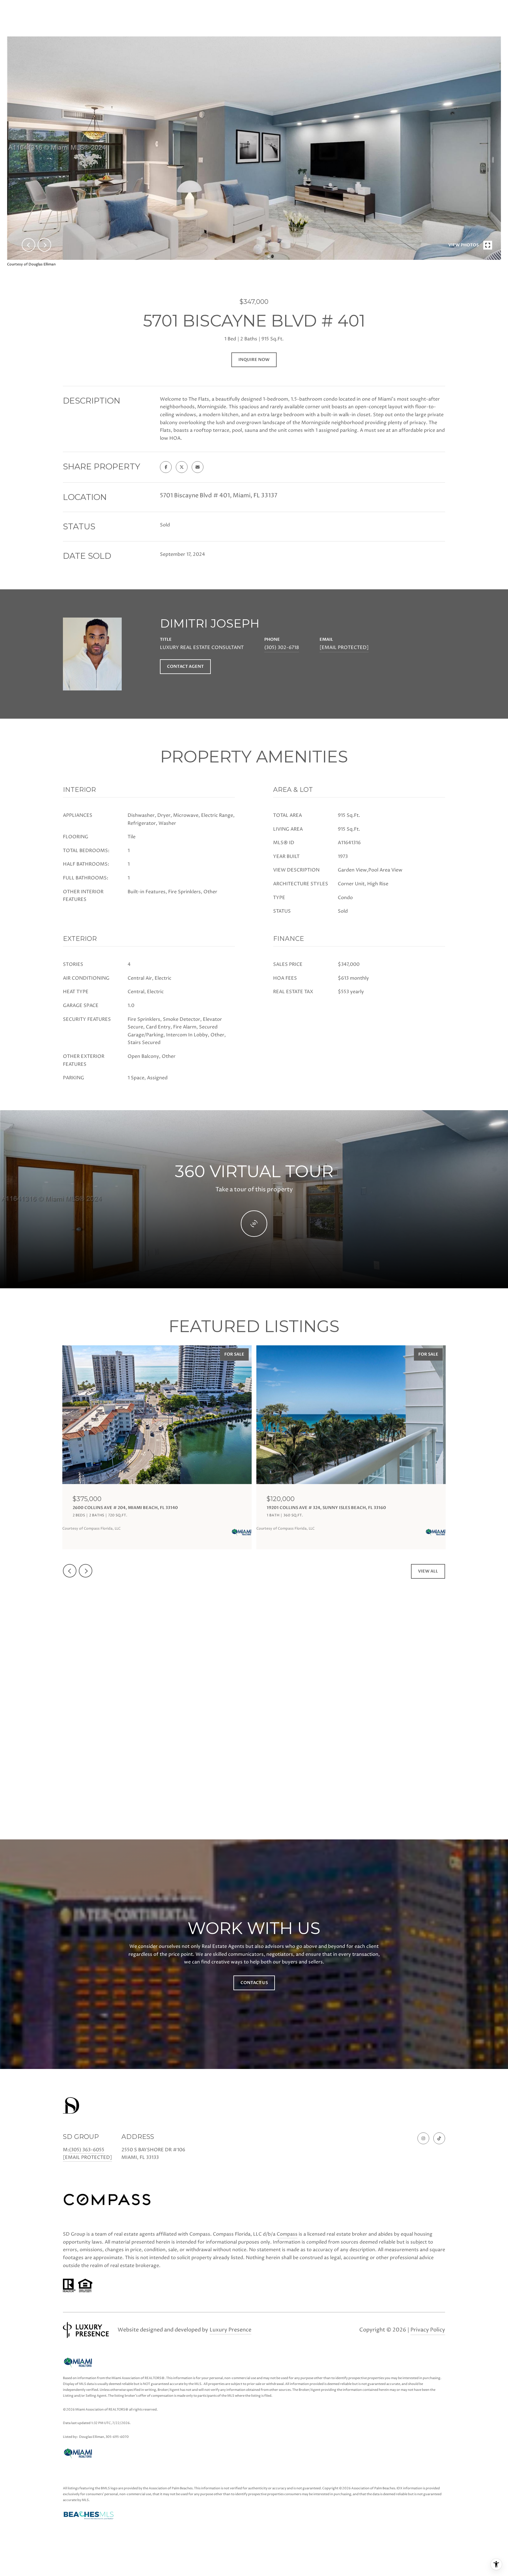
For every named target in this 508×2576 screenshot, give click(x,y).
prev (29, 245)
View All (428, 1571)
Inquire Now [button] (254, 360)
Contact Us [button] (254, 1983)
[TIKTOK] (439, 2138)
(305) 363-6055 (87, 2150)
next (44, 245)
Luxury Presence (230, 2330)
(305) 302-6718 (282, 648)
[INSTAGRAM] (423, 2138)
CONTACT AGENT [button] (185, 666)
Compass (287, 2234)
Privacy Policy (428, 2330)
